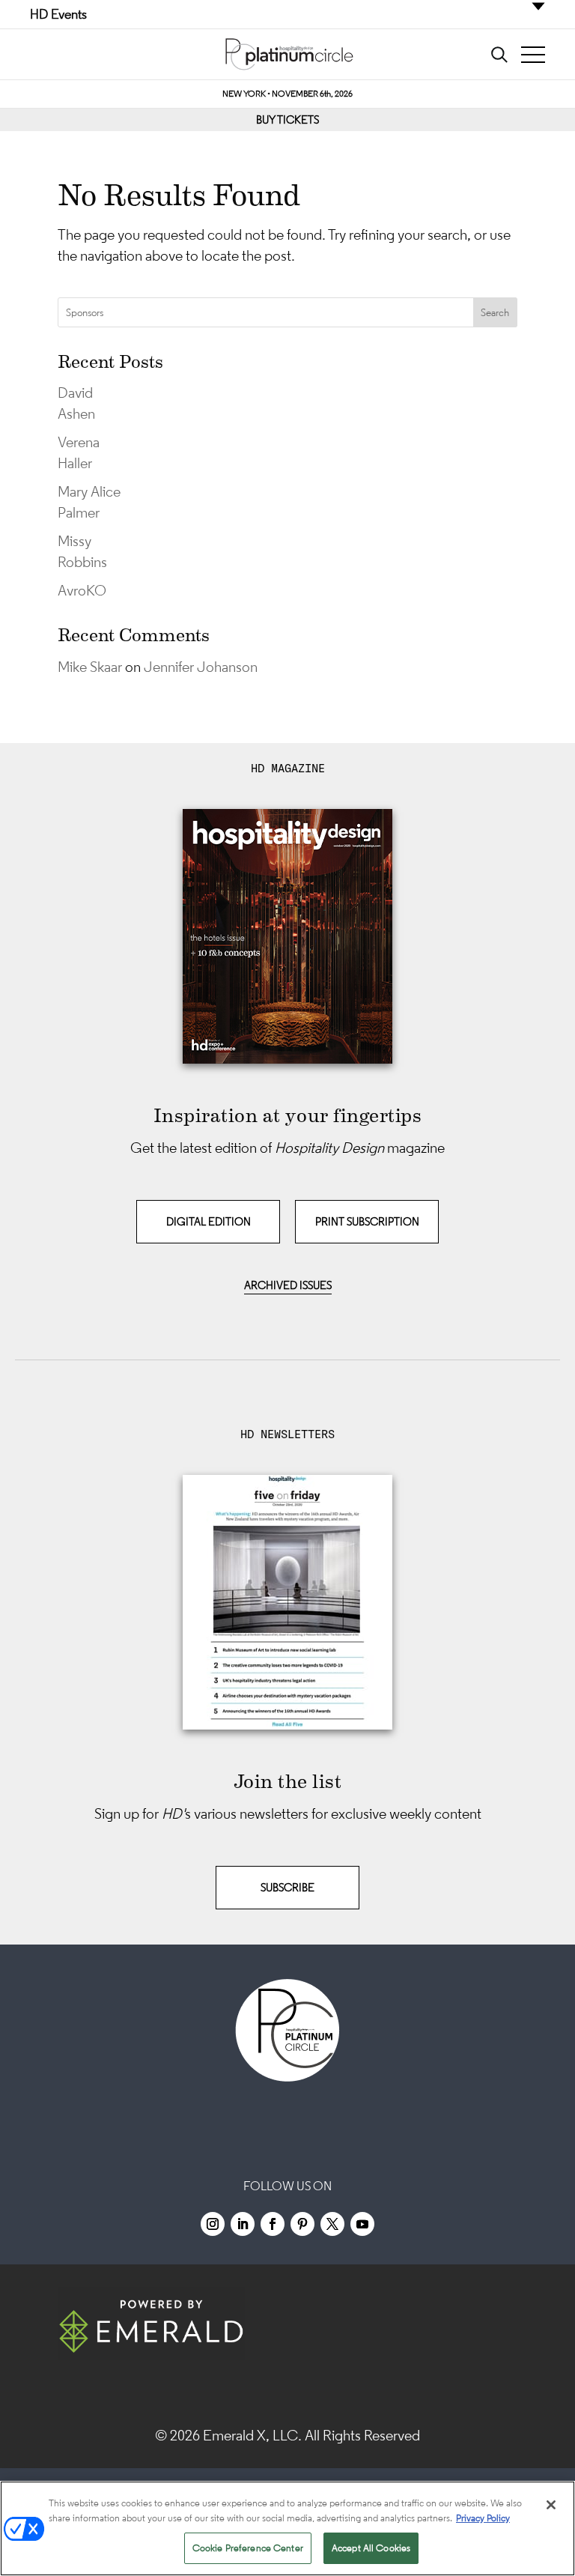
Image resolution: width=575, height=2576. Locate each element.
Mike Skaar (90, 667)
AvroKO (82, 590)
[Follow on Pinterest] (302, 2224)
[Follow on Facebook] (273, 2224)
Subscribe (287, 1887)
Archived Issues (288, 1285)
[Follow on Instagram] (213, 2224)
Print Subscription (367, 1221)
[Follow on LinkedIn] (243, 2224)
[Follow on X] (332, 2224)
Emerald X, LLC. (252, 2435)
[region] (287, 2528)
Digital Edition (209, 1221)
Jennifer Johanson (201, 667)
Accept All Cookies (371, 2548)
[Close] (551, 2505)
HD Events (58, 14)
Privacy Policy (483, 2518)
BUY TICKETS (287, 119)
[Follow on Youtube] (362, 2224)
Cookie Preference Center (248, 2548)
